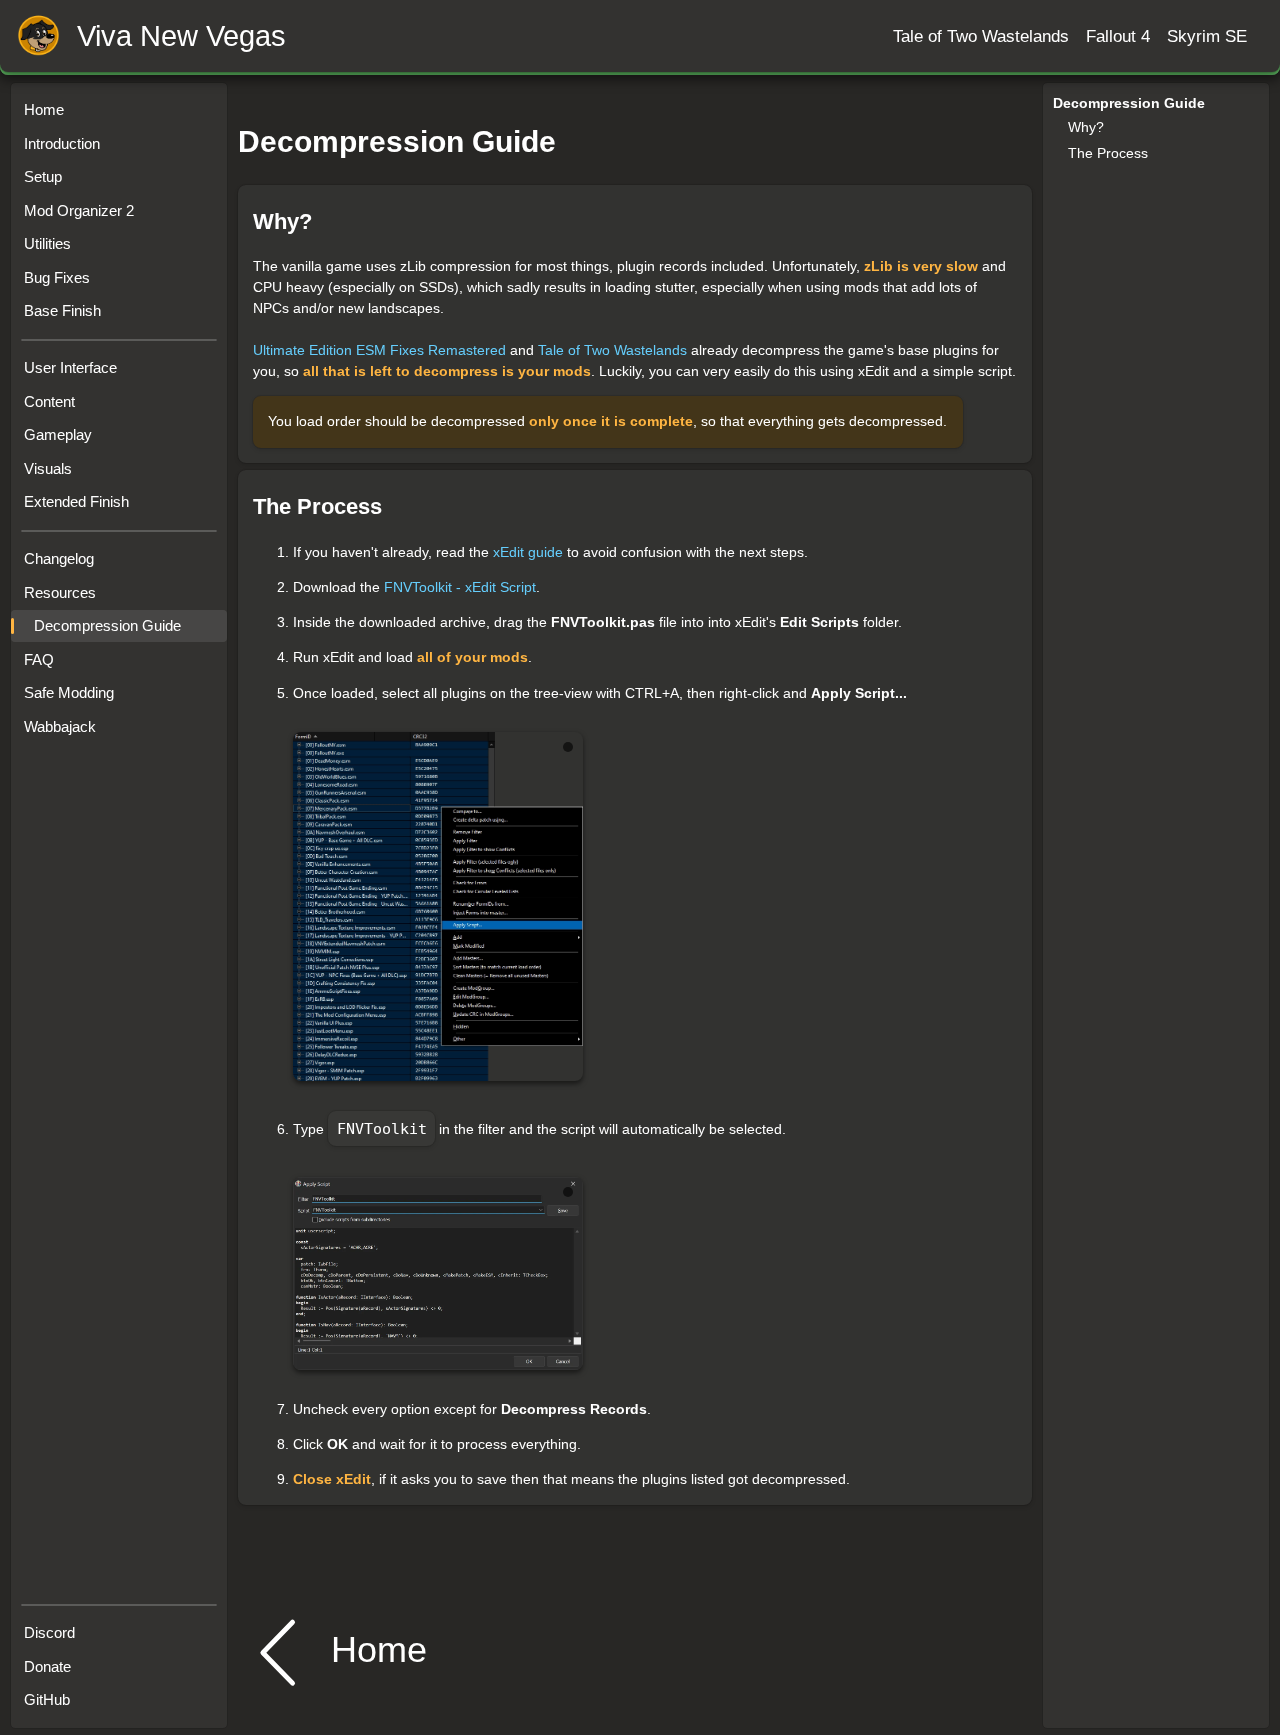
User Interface (70, 367)
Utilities (47, 243)
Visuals (48, 468)
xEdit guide (528, 552)
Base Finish (62, 310)
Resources (60, 592)
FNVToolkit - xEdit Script (460, 587)
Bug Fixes (57, 277)
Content (49, 401)
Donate (47, 1666)
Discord (49, 1632)
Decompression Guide (107, 625)
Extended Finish (76, 501)
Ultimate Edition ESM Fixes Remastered (379, 350)
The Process (1108, 153)
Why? (1086, 127)
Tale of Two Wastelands (981, 36)
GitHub (47, 1699)
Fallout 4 (1118, 36)
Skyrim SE (1207, 36)
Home (44, 109)
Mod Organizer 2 (79, 210)
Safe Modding (69, 692)
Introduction (62, 143)
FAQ (39, 659)
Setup (43, 176)
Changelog (59, 558)
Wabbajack (60, 726)
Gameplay (58, 434)
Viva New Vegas (181, 36)
